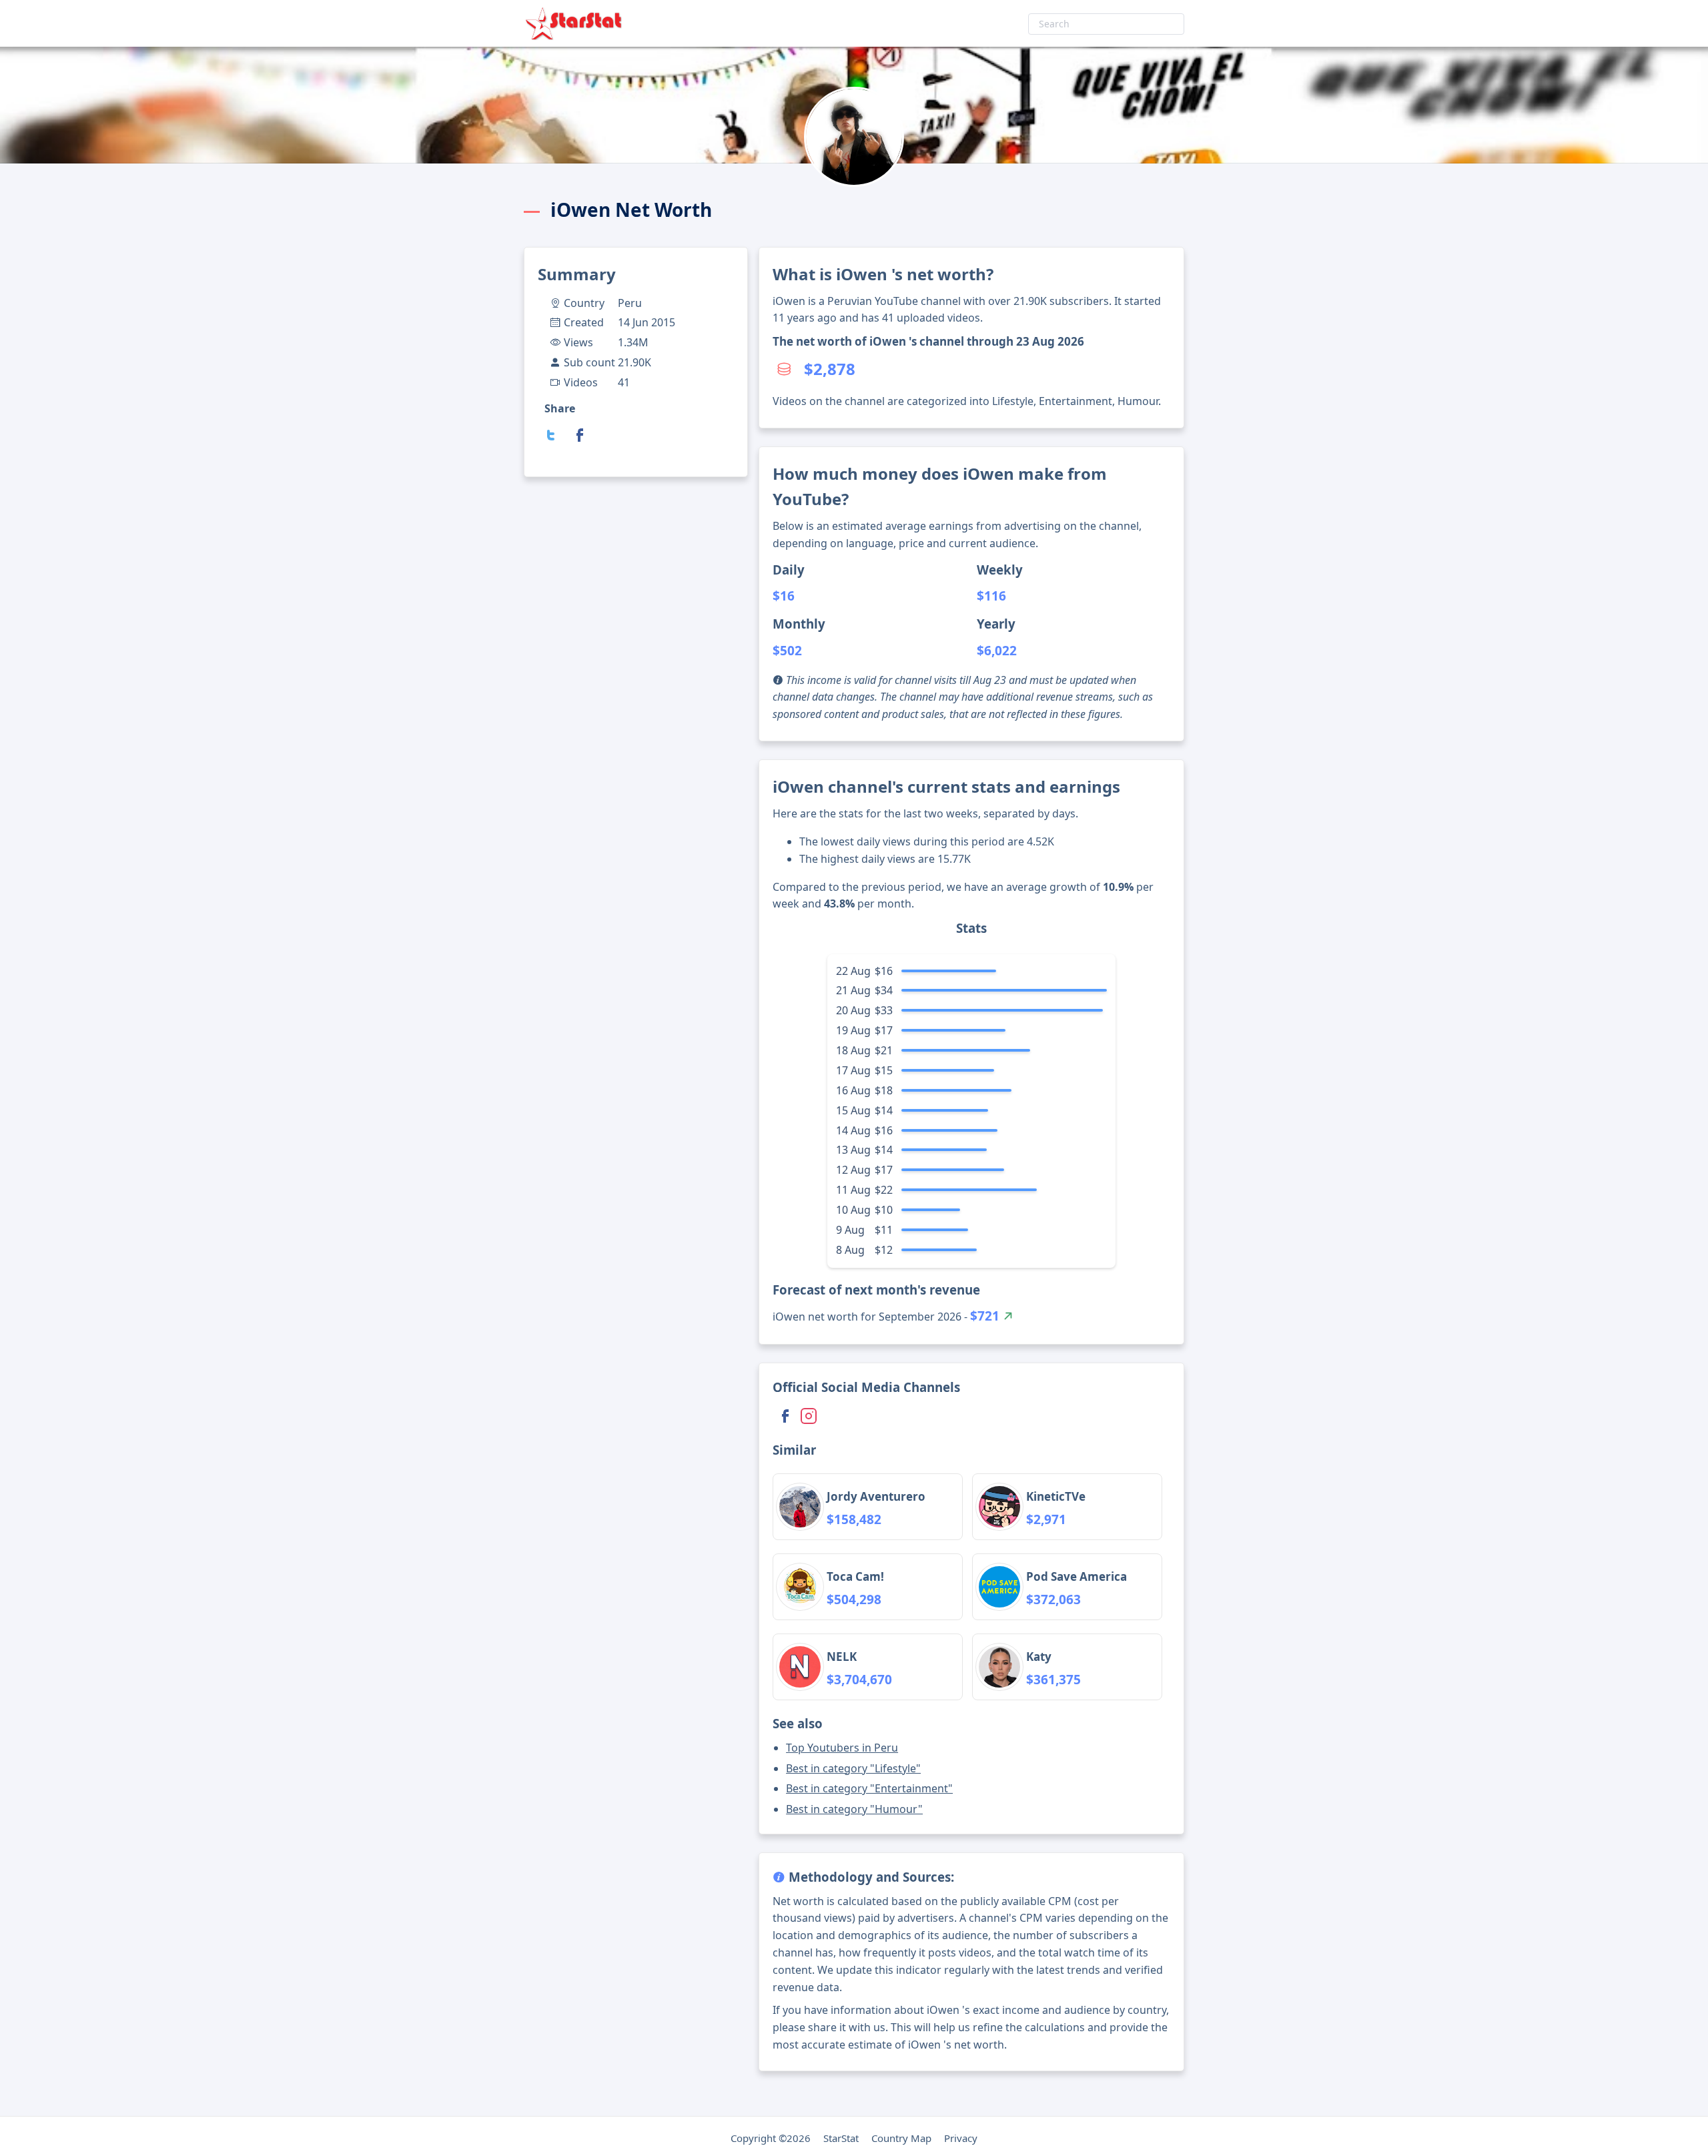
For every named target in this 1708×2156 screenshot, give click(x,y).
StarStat (841, 2138)
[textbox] (1106, 24)
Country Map (901, 2138)
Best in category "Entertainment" (869, 1788)
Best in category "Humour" (854, 1809)
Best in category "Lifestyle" (853, 1768)
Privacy (961, 2138)
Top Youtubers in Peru (842, 1748)
